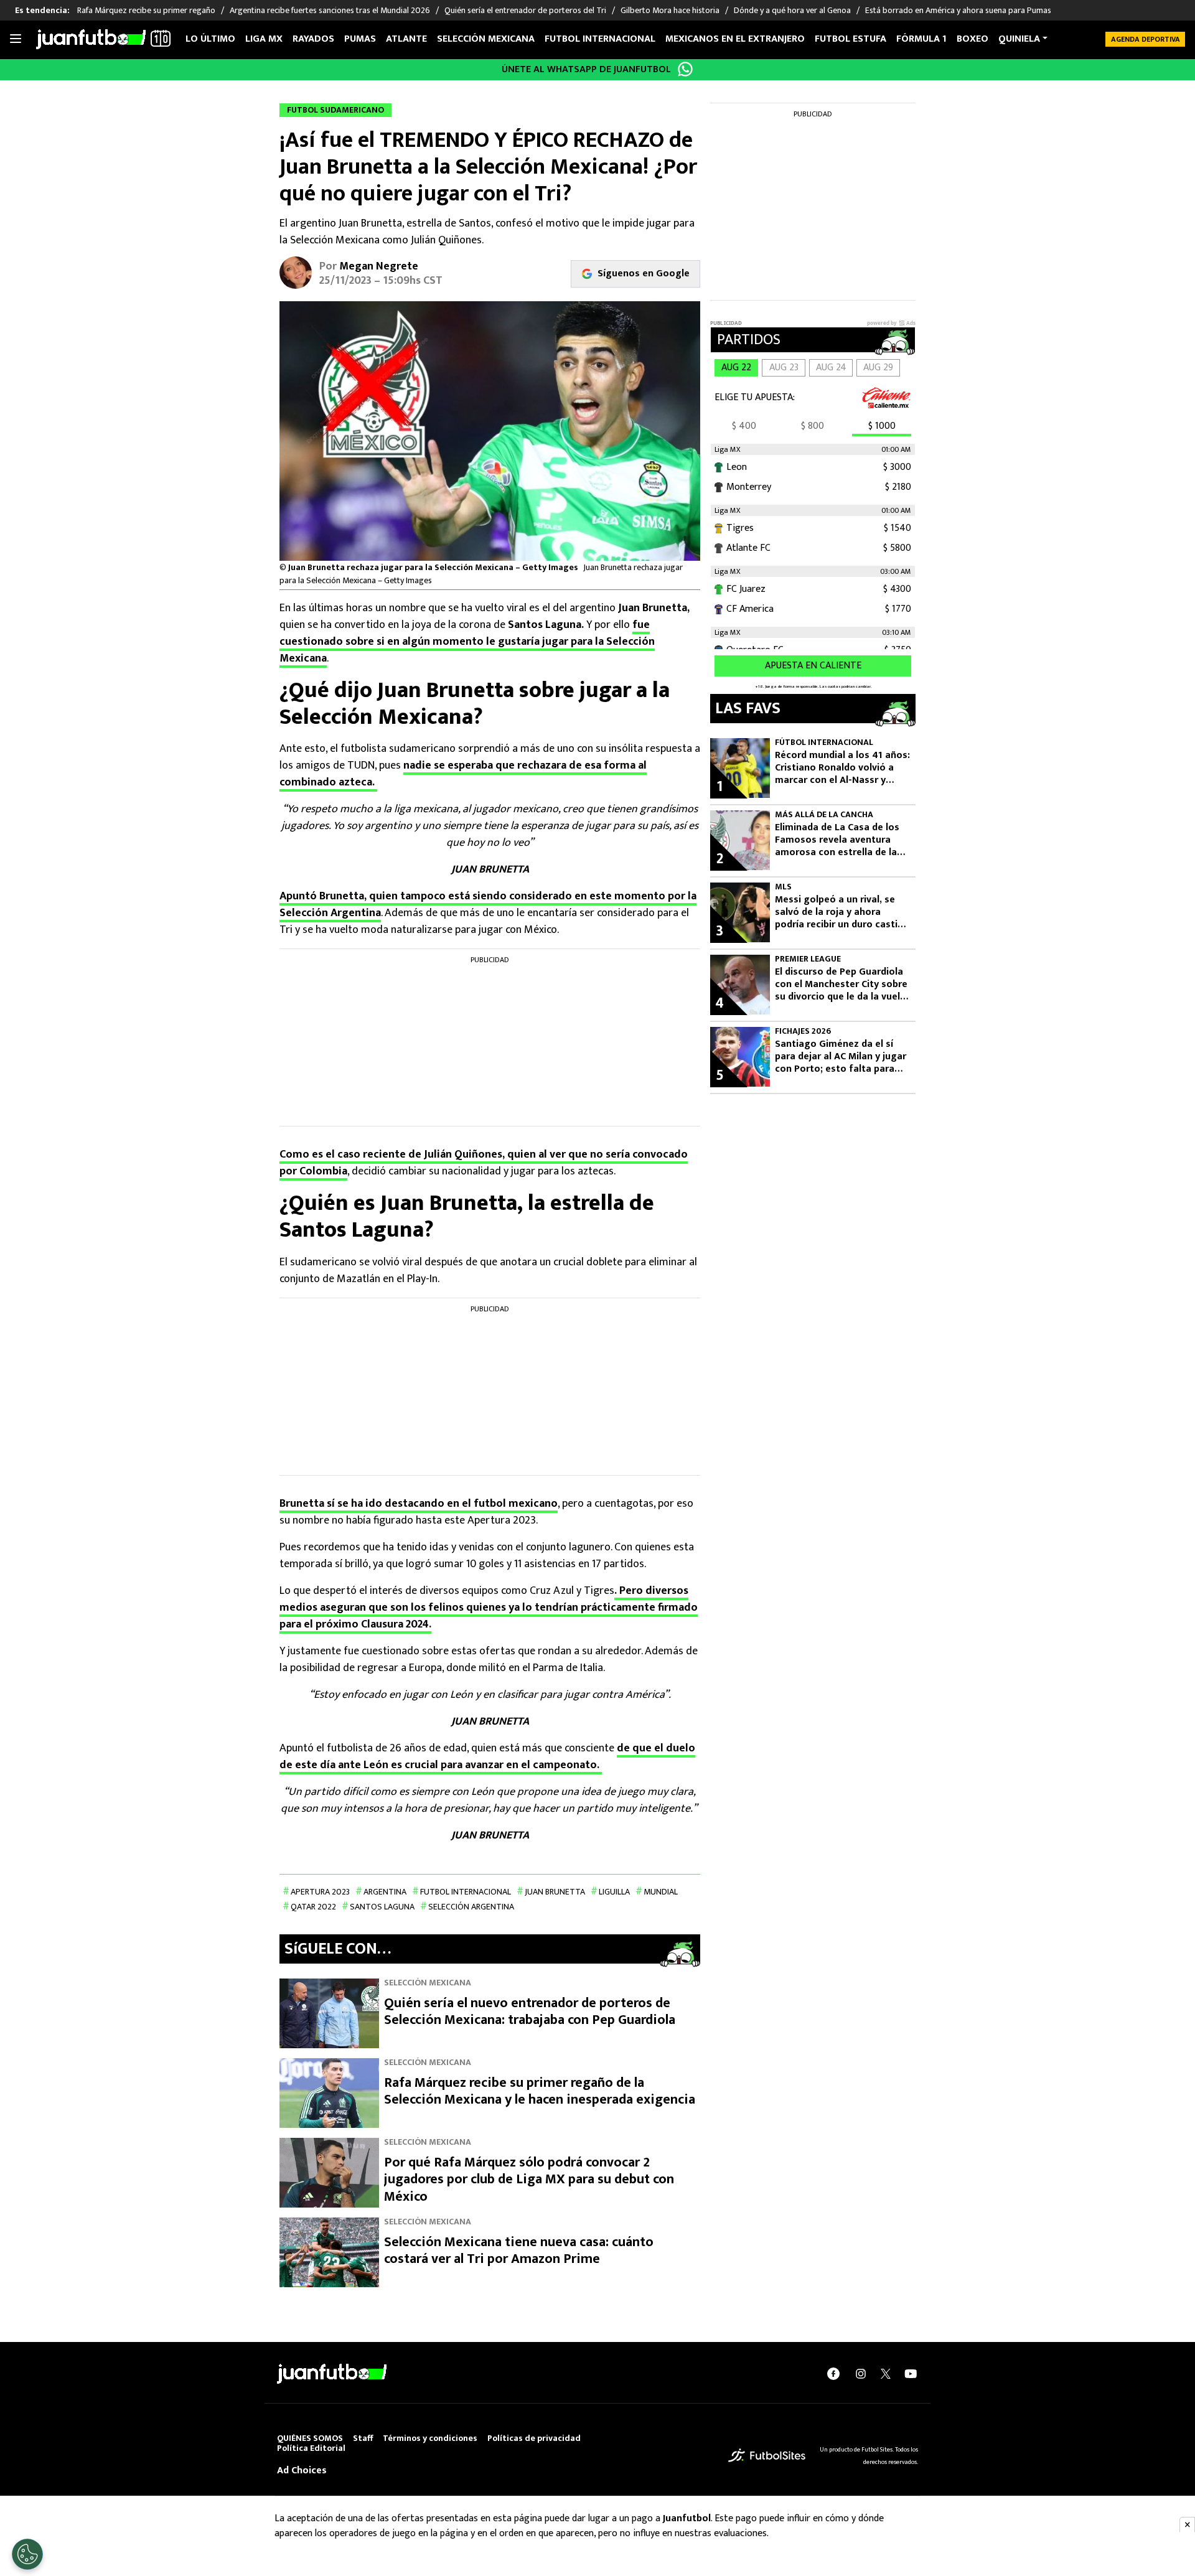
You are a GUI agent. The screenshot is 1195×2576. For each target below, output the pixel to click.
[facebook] (833, 2374)
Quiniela (1019, 39)
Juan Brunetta (555, 1892)
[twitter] (886, 2374)
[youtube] (911, 2374)
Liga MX (264, 39)
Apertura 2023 (320, 1892)
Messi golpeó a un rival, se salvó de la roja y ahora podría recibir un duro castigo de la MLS (842, 912)
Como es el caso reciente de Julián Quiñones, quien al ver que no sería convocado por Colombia (484, 1163)
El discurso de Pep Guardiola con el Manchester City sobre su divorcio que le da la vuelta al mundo (842, 985)
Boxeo (972, 39)
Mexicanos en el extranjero (735, 39)
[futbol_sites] (767, 2455)
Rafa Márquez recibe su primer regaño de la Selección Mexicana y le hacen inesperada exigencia (540, 2091)
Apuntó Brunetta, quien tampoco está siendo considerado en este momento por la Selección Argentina (488, 905)
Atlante (406, 39)
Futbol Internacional (466, 1892)
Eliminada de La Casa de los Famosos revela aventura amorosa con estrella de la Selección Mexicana (837, 840)
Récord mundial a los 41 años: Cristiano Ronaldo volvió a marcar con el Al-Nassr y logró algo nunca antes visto (842, 768)
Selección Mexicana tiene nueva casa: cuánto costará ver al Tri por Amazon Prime (519, 2251)
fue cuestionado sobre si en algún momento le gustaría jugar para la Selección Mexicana (467, 642)
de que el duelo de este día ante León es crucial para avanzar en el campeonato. (487, 1757)
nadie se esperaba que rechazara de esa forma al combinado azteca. (463, 774)
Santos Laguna (382, 1907)
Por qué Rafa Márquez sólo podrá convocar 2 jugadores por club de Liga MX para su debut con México (529, 2180)
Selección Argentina (471, 1907)
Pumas (360, 39)
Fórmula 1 (921, 39)
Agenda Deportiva (1146, 39)
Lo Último (210, 39)
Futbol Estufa (851, 39)
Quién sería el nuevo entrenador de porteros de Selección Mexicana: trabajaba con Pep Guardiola (530, 2012)
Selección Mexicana (486, 39)
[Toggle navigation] (16, 39)
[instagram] (861, 2374)
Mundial (661, 1892)
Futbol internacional (600, 39)
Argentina (385, 1892)
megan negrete (379, 266)
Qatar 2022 (313, 1907)
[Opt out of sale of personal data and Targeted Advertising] (27, 2554)
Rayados (313, 39)
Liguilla (614, 1892)
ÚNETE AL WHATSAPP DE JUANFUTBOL (586, 69)
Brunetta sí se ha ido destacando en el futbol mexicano (419, 1504)
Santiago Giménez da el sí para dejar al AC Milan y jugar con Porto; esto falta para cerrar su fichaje (841, 1057)
